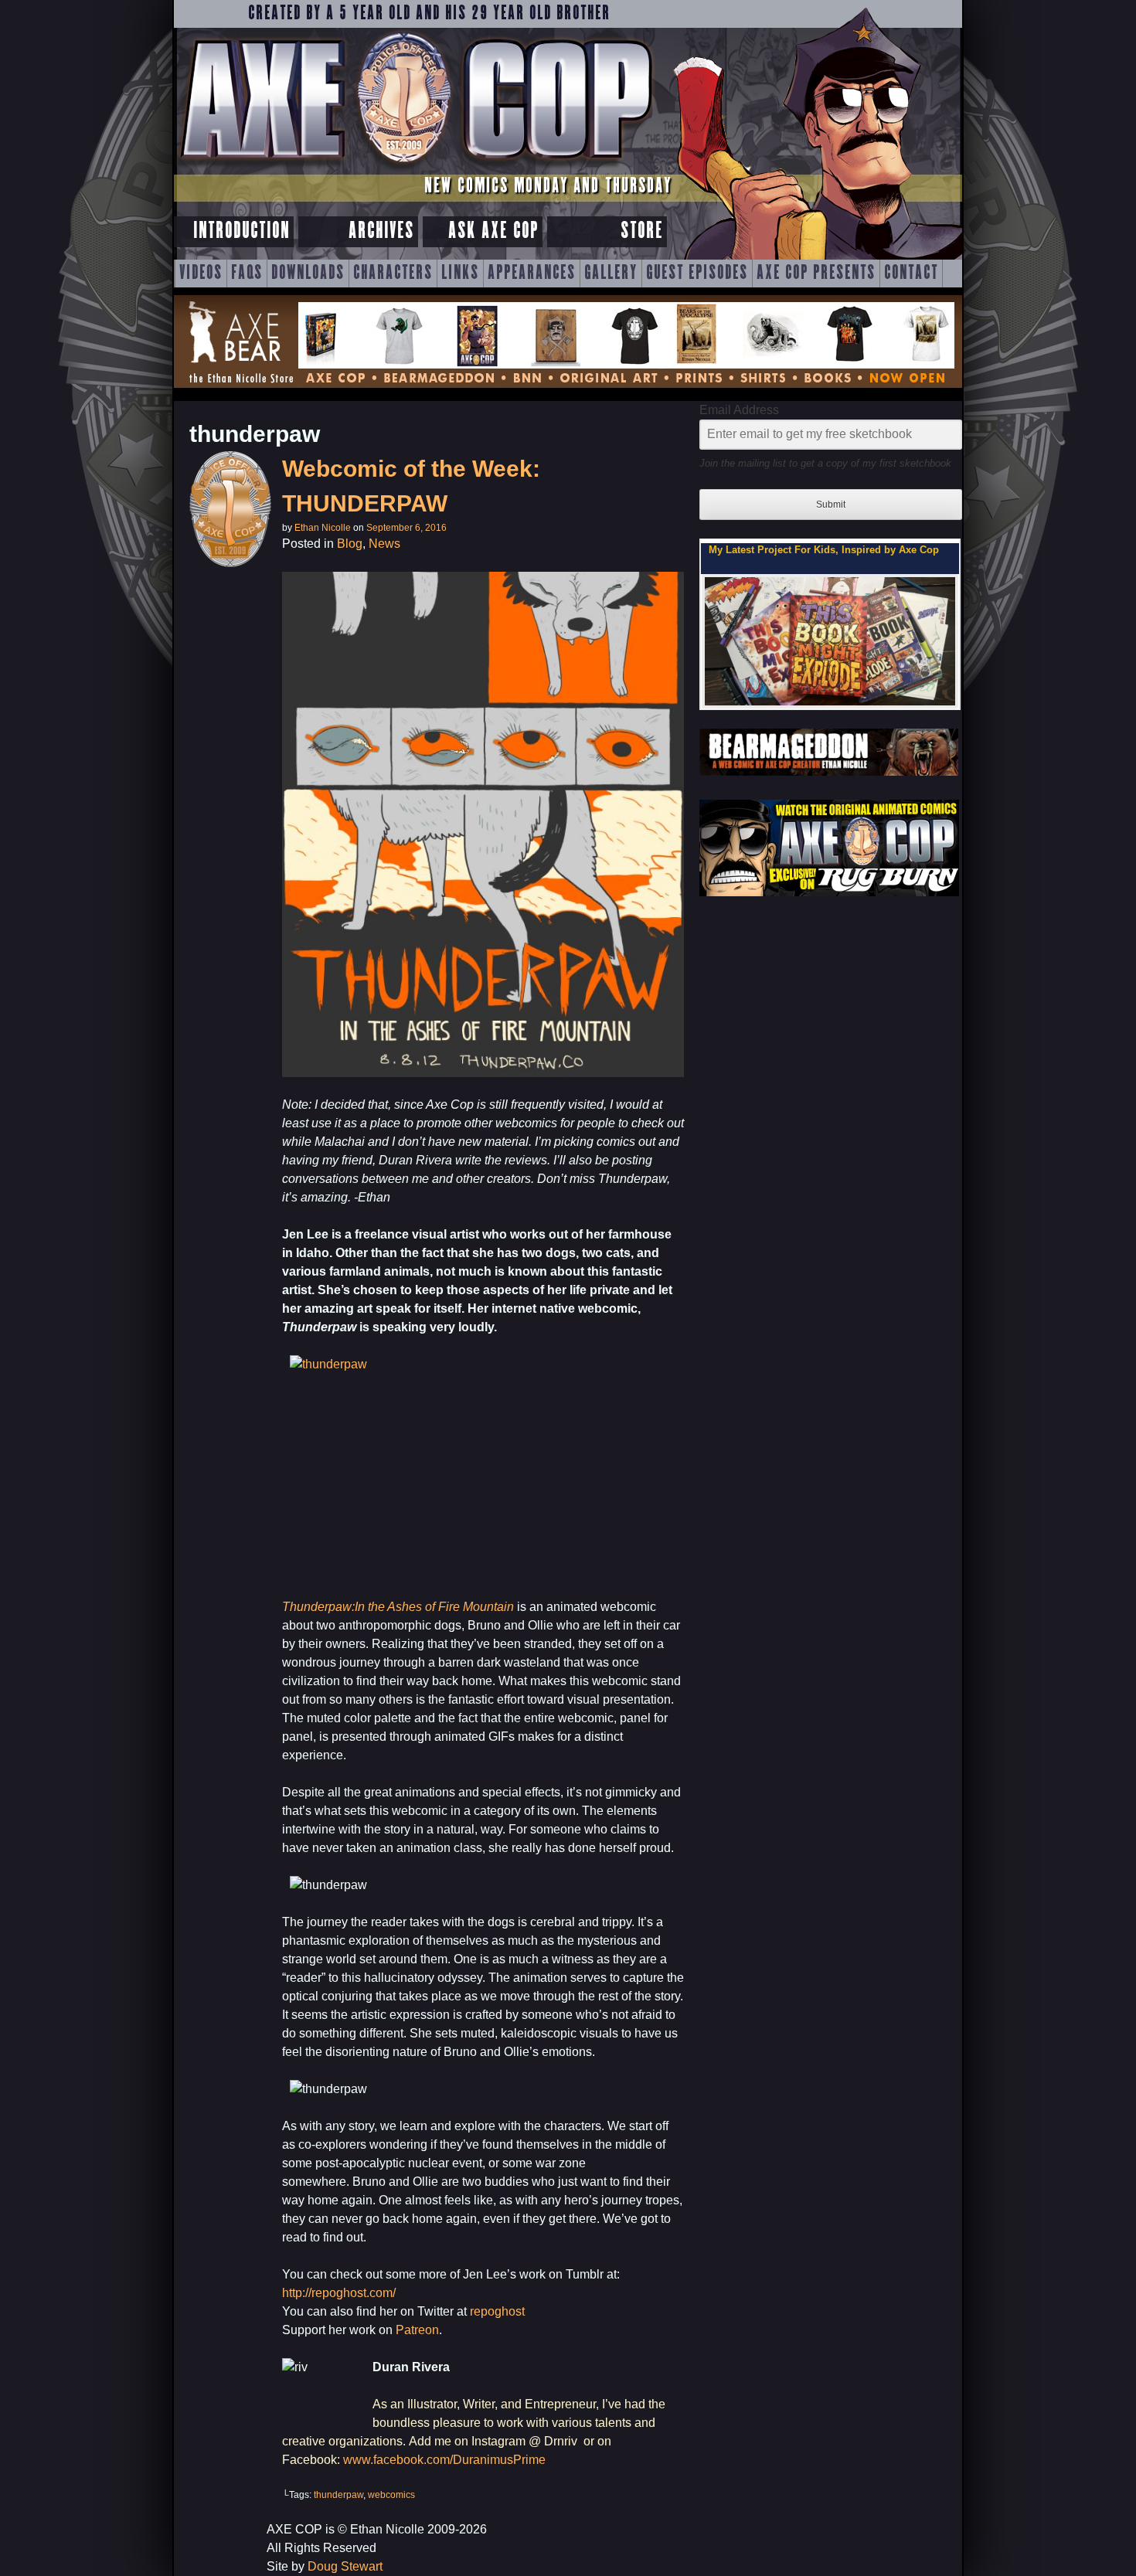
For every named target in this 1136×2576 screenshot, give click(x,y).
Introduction (241, 231)
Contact (911, 274)
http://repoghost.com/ (339, 2293)
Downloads (308, 274)
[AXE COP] (415, 168)
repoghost (497, 2311)
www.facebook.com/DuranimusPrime (444, 2460)
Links (460, 274)
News (384, 544)
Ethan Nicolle (323, 528)
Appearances (532, 274)
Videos (201, 274)
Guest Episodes (697, 274)
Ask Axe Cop (493, 231)
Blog (350, 544)
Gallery (611, 274)
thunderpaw (338, 2495)
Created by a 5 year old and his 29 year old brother (429, 14)
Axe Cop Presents (816, 274)
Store (642, 231)
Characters (393, 274)
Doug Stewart (345, 2566)
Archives (381, 231)
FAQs (247, 274)
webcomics (391, 2495)
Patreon (417, 2330)
